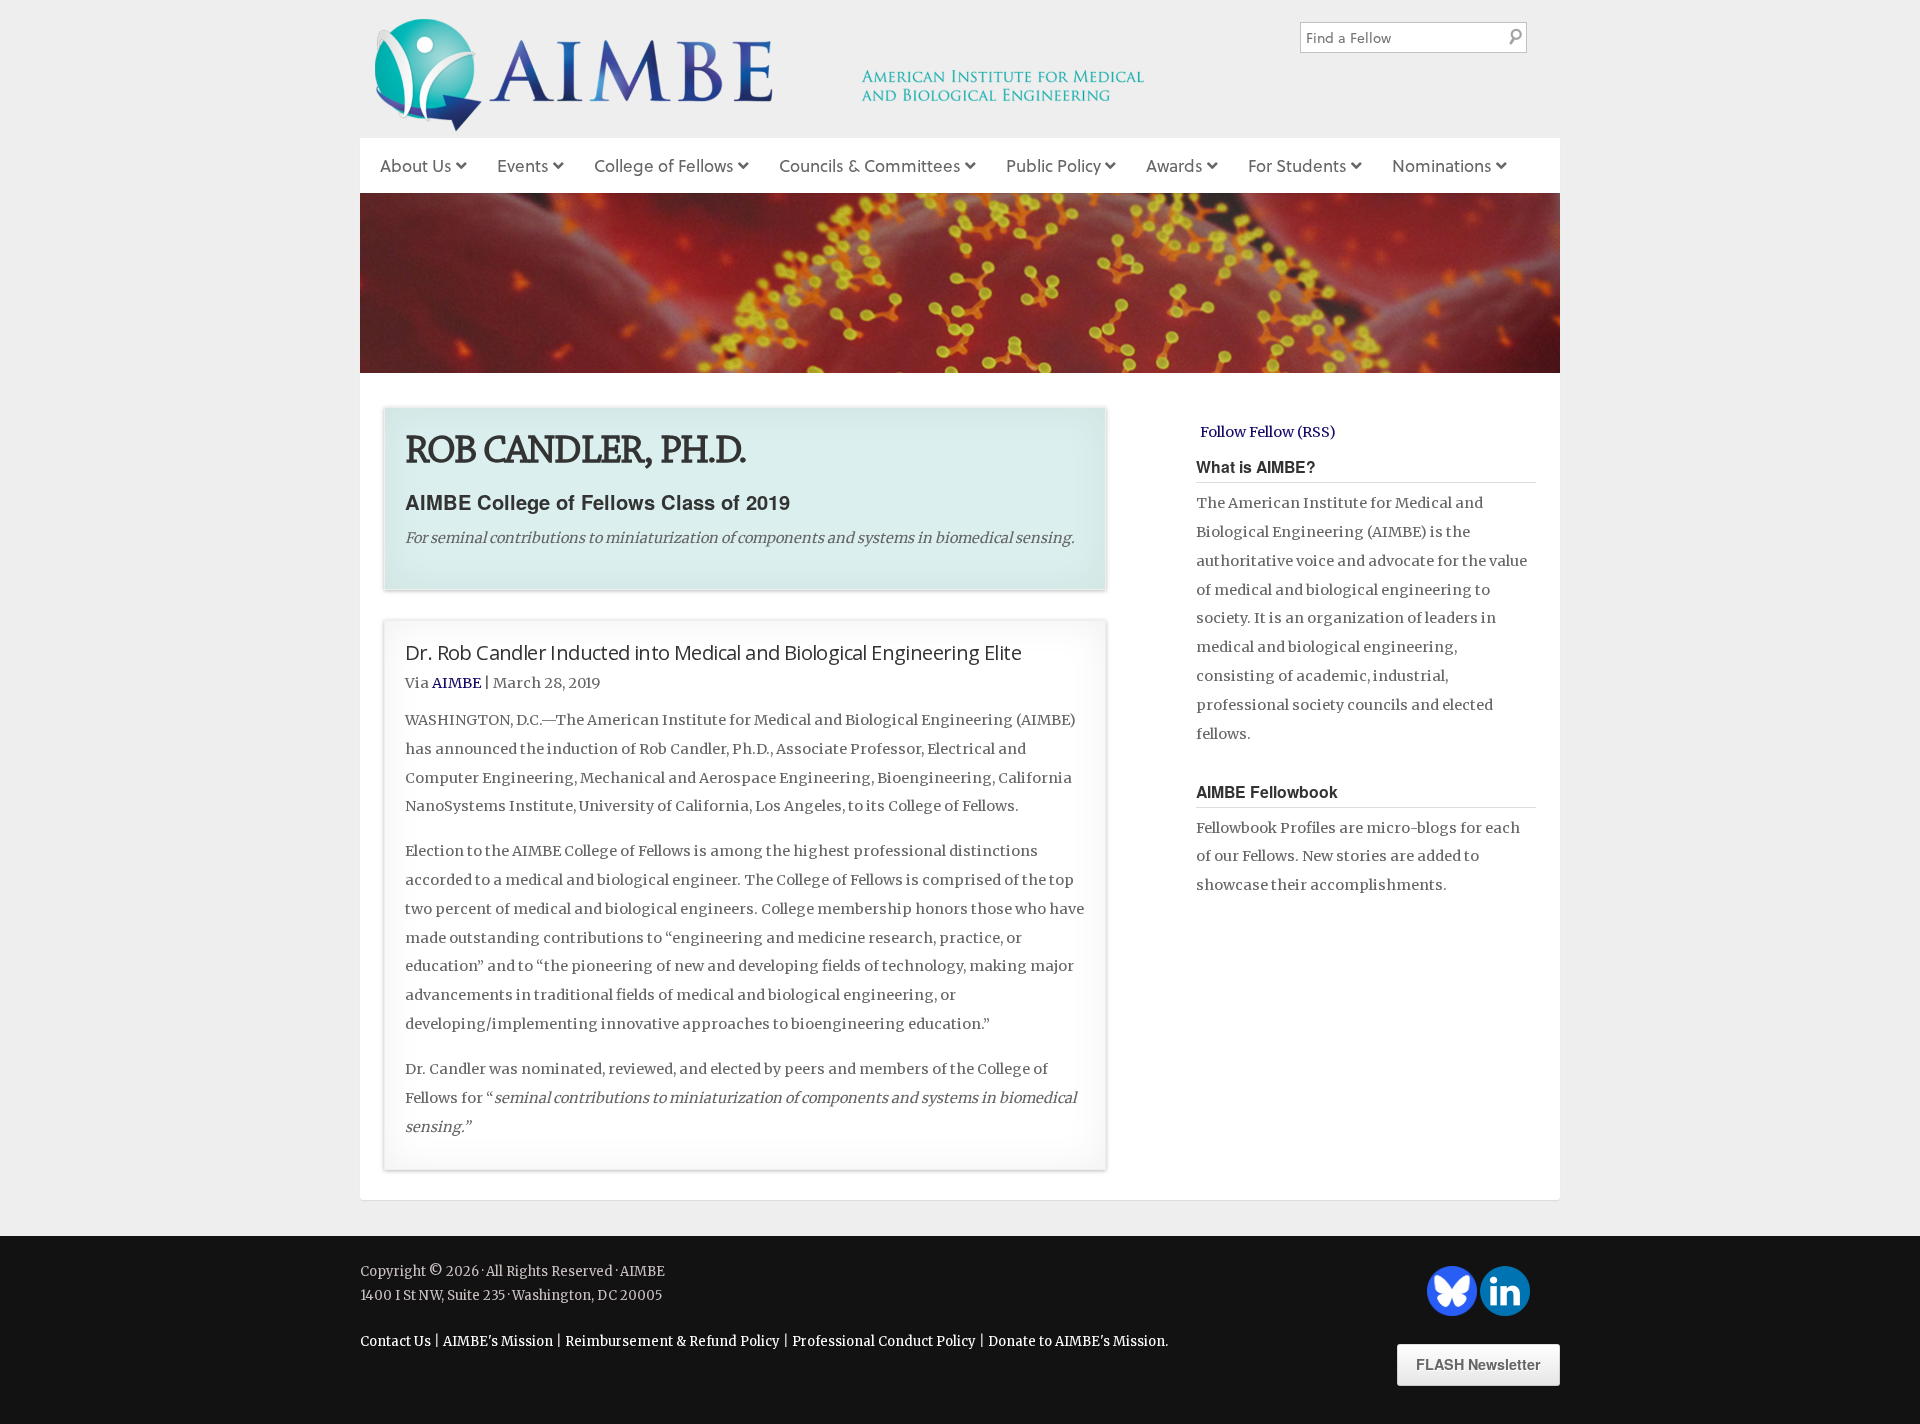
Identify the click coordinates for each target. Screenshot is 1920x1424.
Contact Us (395, 1341)
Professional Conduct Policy (884, 1341)
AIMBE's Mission (498, 1341)
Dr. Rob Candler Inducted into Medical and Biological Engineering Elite (713, 652)
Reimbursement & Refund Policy (672, 1341)
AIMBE (803, 69)
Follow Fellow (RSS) (1268, 432)
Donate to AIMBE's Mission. (1078, 1341)
